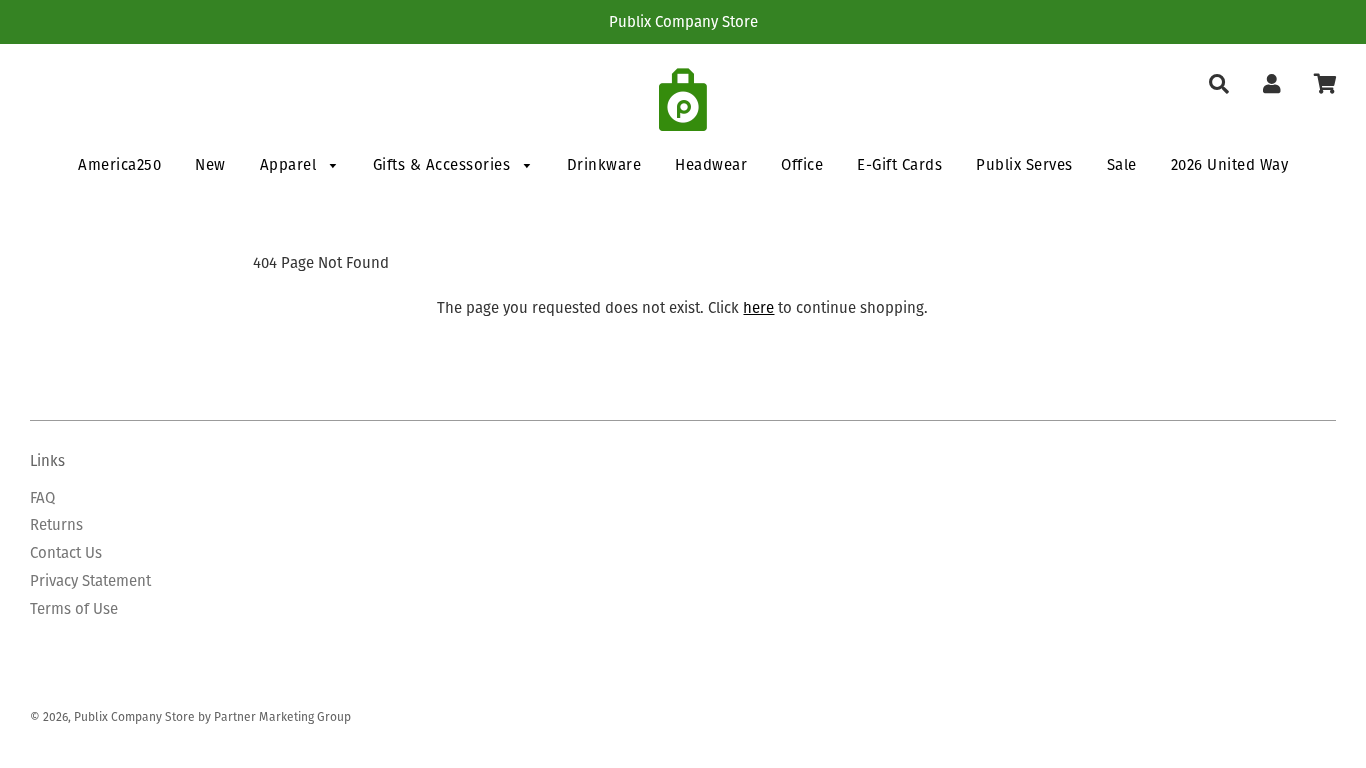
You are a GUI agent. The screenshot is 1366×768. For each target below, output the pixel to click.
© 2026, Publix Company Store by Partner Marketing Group (190, 716)
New (210, 164)
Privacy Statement (90, 580)
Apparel (290, 164)
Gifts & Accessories (444, 164)
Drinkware (604, 164)
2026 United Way (1230, 164)
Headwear (711, 164)
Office (802, 164)
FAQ (42, 497)
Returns (56, 524)
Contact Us (66, 552)
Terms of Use (74, 608)
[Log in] (1271, 84)
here (758, 307)
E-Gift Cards (899, 164)
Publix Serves (1024, 164)
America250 (119, 164)
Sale (1122, 164)
